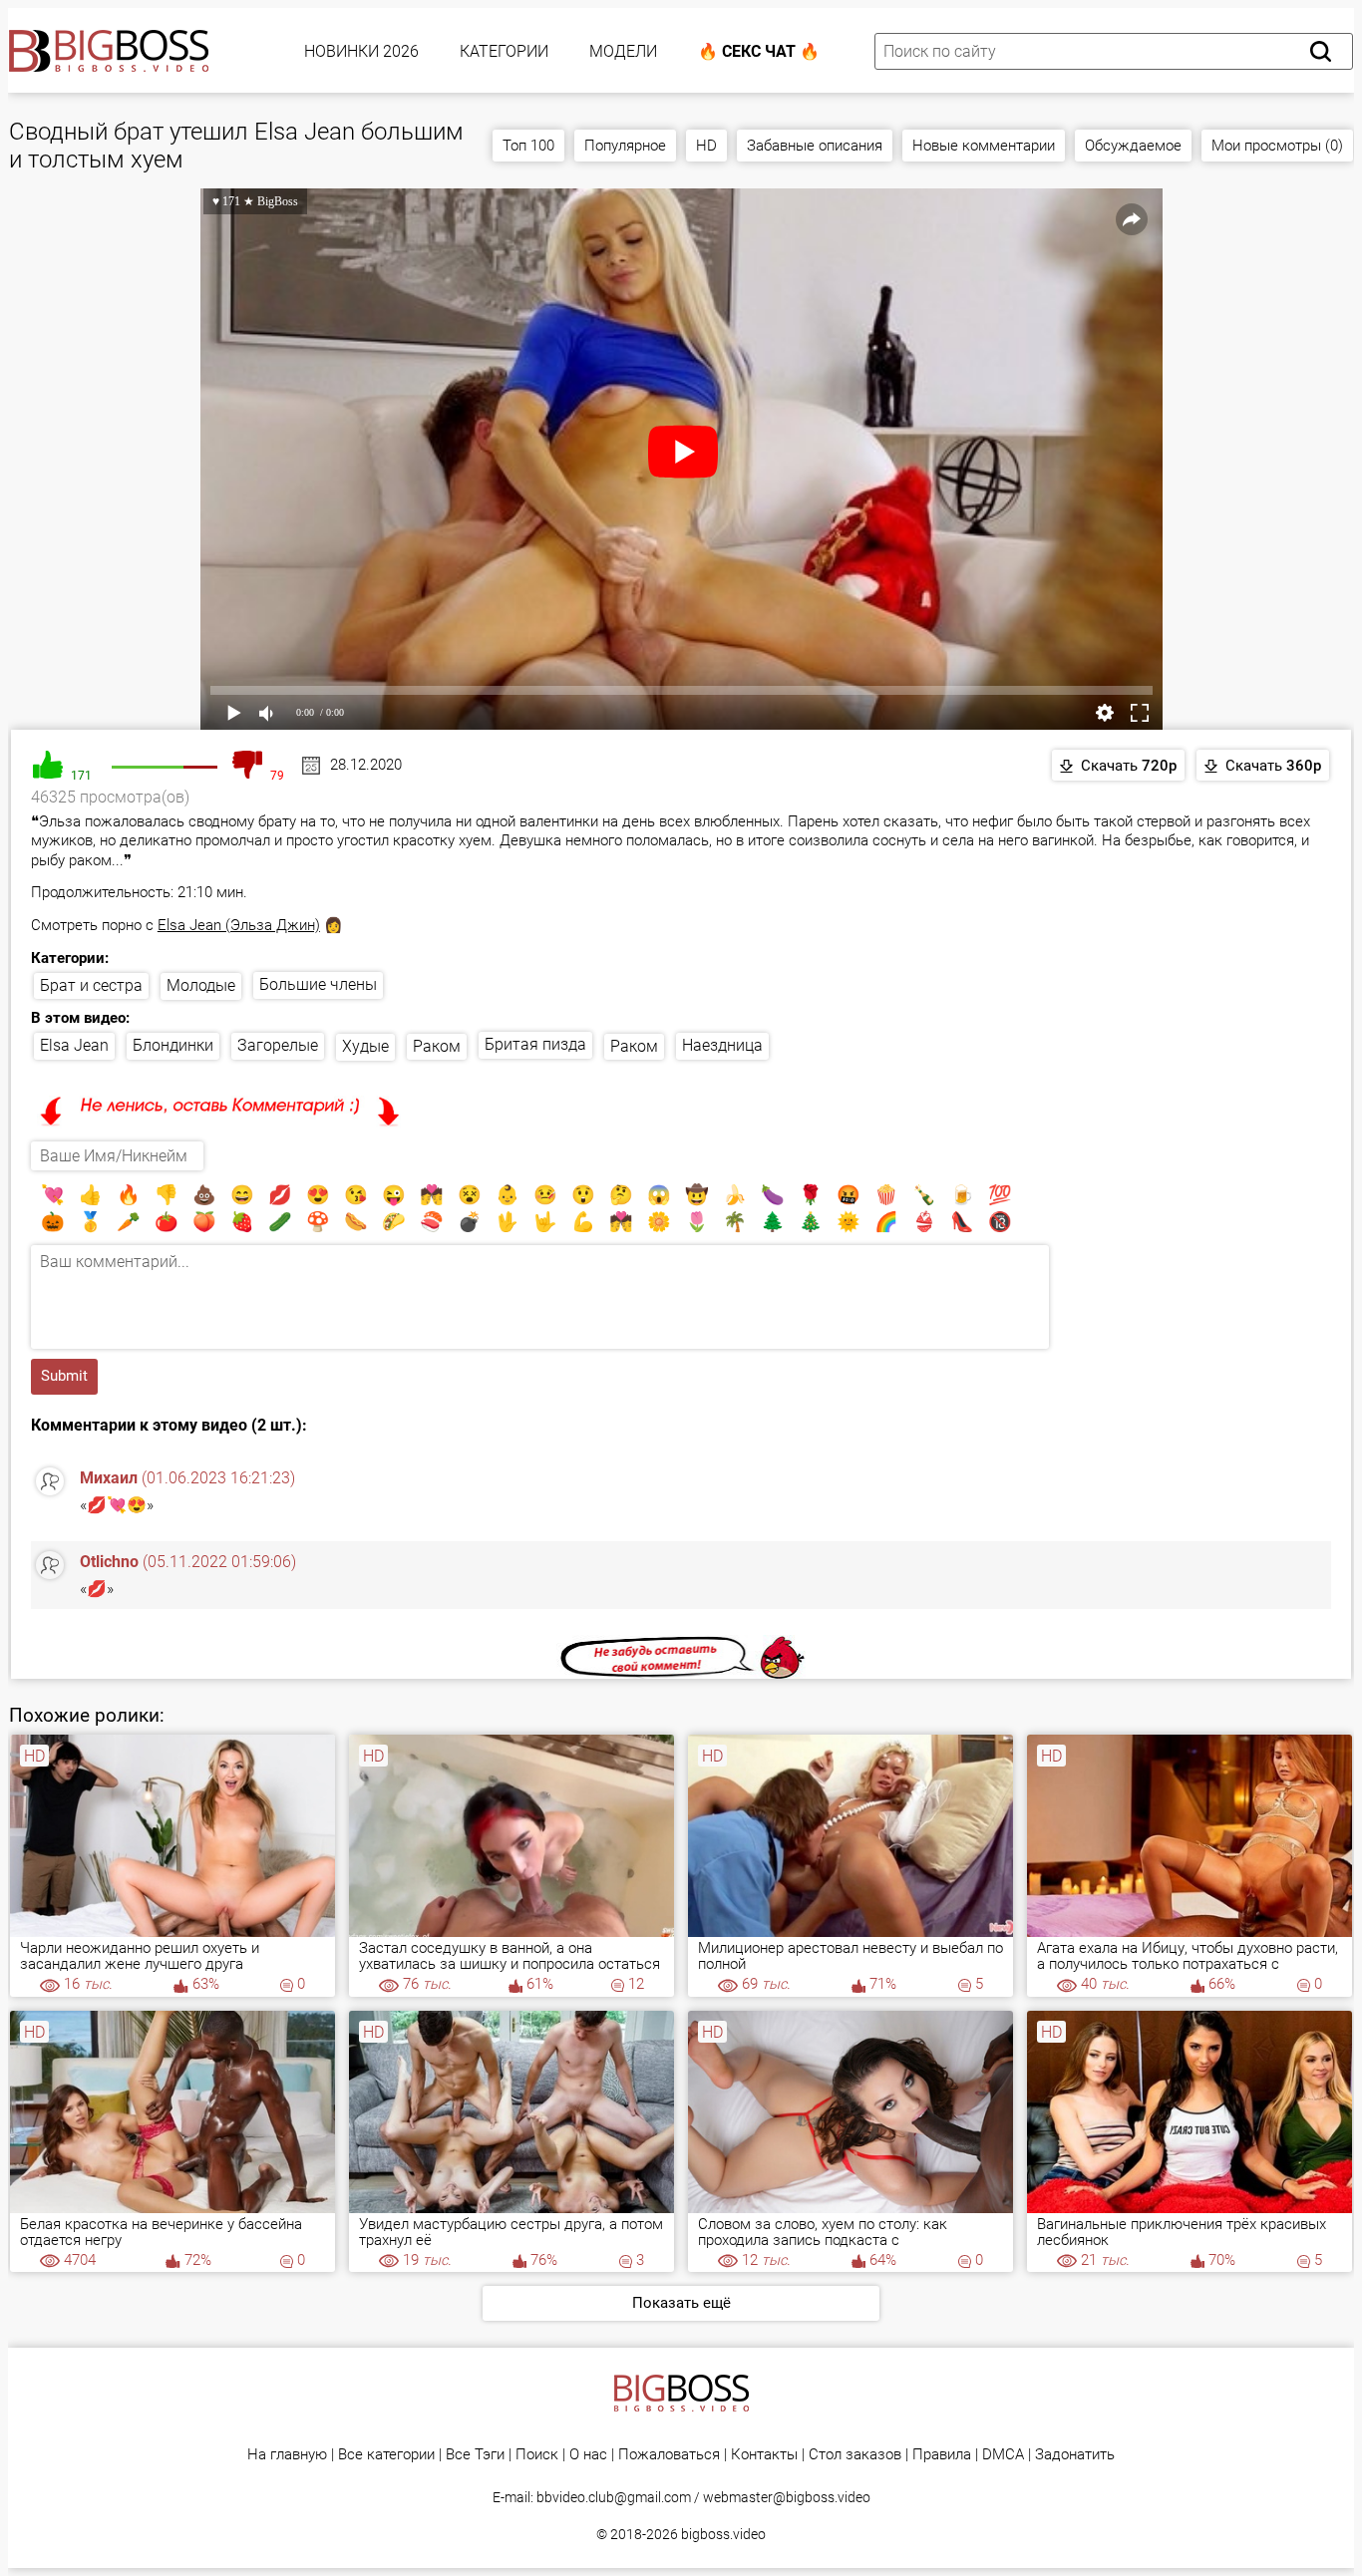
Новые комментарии (984, 146)
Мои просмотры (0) (1277, 146)
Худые (365, 1046)
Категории (504, 51)
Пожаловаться (669, 2455)
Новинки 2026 (361, 51)
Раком (437, 1046)
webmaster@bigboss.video (787, 2497)
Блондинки (173, 1045)
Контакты (764, 2455)
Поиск (537, 2455)
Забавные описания (815, 146)
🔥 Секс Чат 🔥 (759, 51)
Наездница (722, 1045)
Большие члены (318, 984)
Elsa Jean (74, 1045)
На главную (287, 2455)
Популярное (625, 146)
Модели (623, 51)
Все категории (386, 2455)
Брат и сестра (91, 985)
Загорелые (278, 1045)
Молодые (201, 985)
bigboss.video (723, 2534)
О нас (588, 2455)
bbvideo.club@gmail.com (614, 2497)
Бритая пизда (535, 1044)
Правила (942, 2455)
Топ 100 (528, 146)
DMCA (1003, 2455)
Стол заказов (855, 2455)
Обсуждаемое (1133, 146)
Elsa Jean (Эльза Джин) (239, 925)
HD (706, 146)
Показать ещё (681, 2303)
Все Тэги (475, 2455)
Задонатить (1075, 2455)
